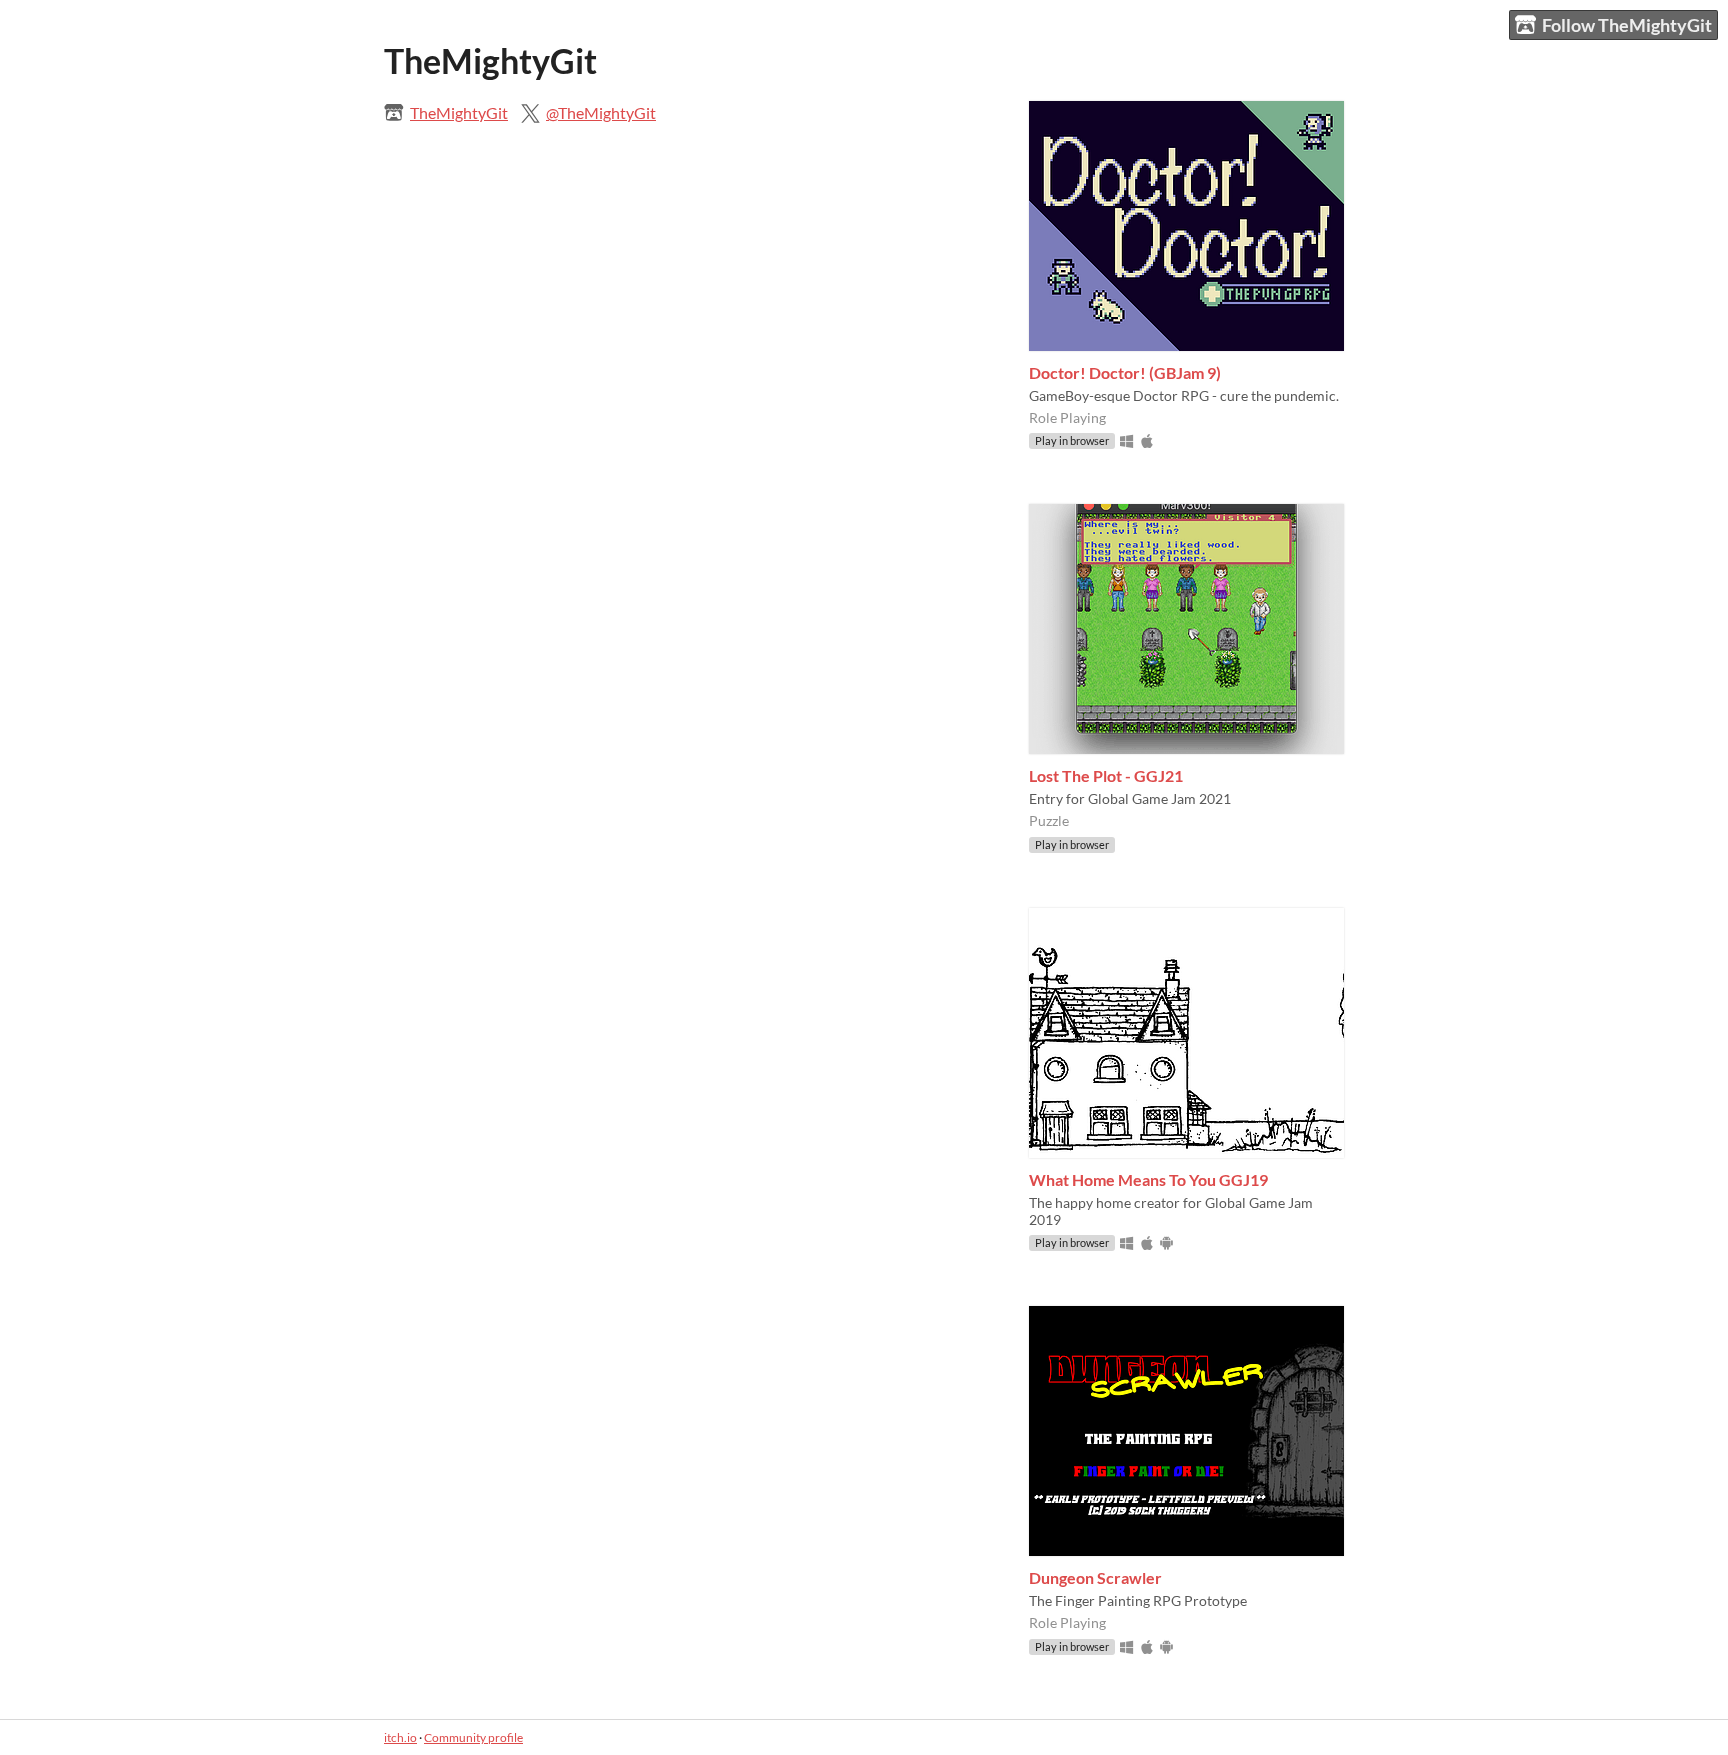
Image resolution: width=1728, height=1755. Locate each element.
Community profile (473, 1737)
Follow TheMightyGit (1627, 25)
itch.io (400, 1737)
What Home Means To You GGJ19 (1148, 1179)
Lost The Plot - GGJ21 (1106, 775)
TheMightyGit (459, 112)
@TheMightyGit (601, 112)
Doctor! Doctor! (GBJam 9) (1125, 372)
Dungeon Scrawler (1095, 1577)
